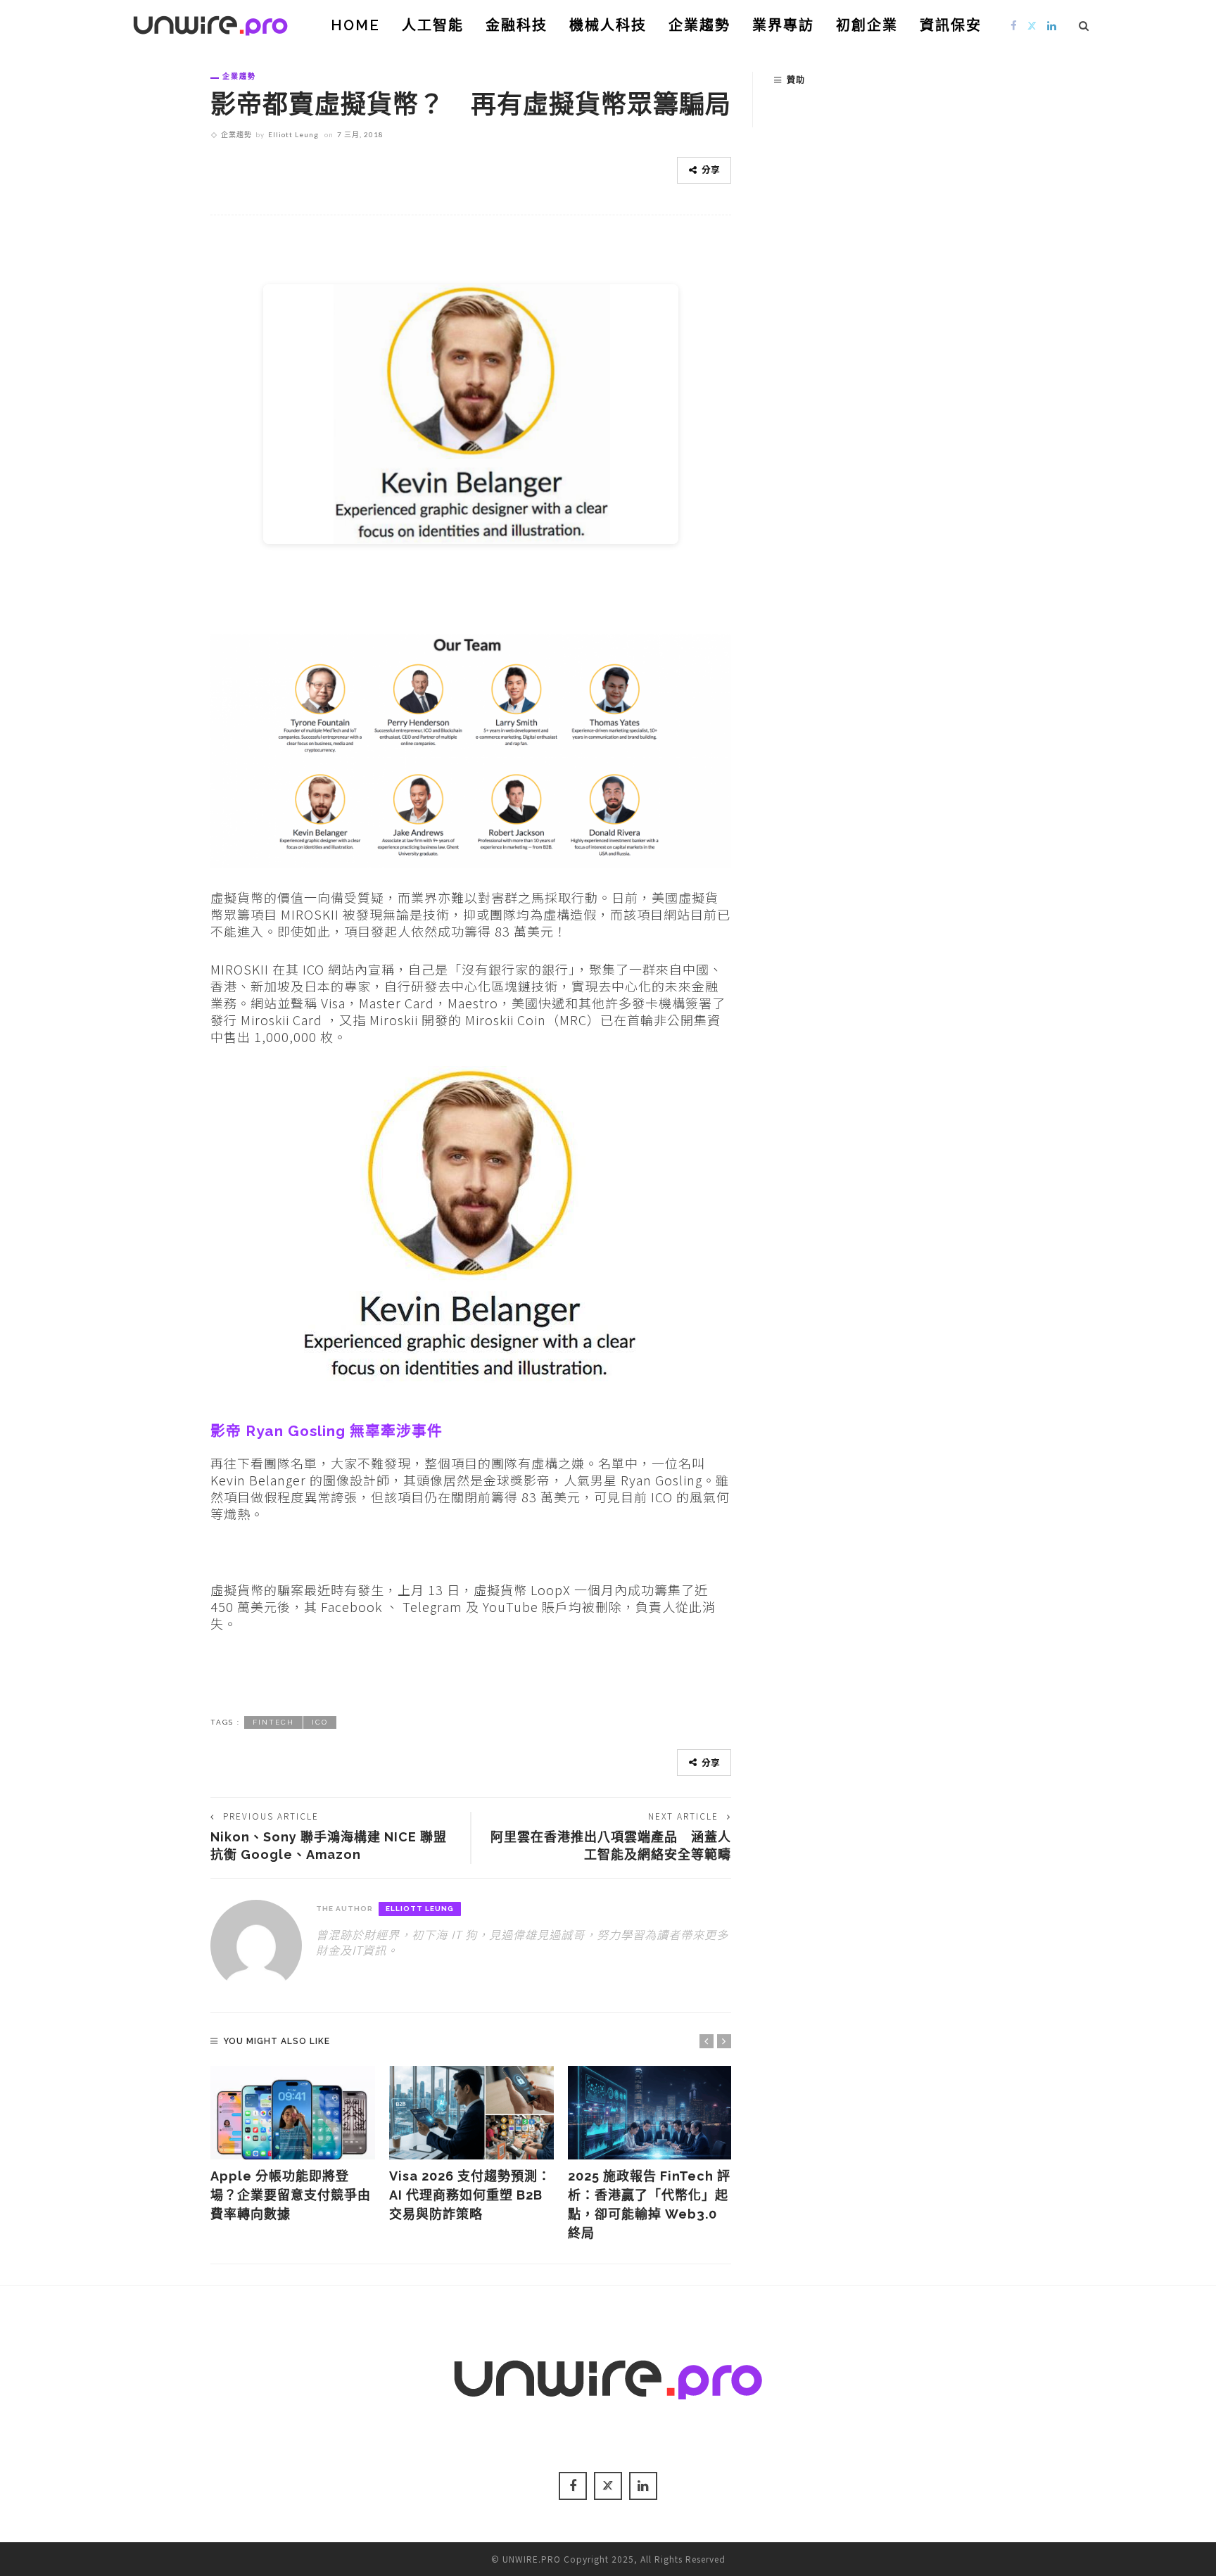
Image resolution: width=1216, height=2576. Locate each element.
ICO (320, 1722)
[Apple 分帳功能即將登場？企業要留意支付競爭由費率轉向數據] (293, 2113)
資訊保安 (951, 25)
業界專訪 (783, 25)
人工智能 (433, 25)
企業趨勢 (699, 25)
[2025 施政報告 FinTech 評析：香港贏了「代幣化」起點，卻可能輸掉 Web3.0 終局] (650, 2113)
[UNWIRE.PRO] (210, 23)
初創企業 (867, 25)
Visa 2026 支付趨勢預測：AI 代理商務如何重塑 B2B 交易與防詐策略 (470, 2195)
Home (355, 25)
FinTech (273, 1722)
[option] (293, 2145)
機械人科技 (608, 25)
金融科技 (517, 25)
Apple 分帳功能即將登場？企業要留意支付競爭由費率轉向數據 (291, 2195)
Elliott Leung (293, 134)
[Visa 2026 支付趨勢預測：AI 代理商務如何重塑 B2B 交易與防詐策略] (471, 2113)
